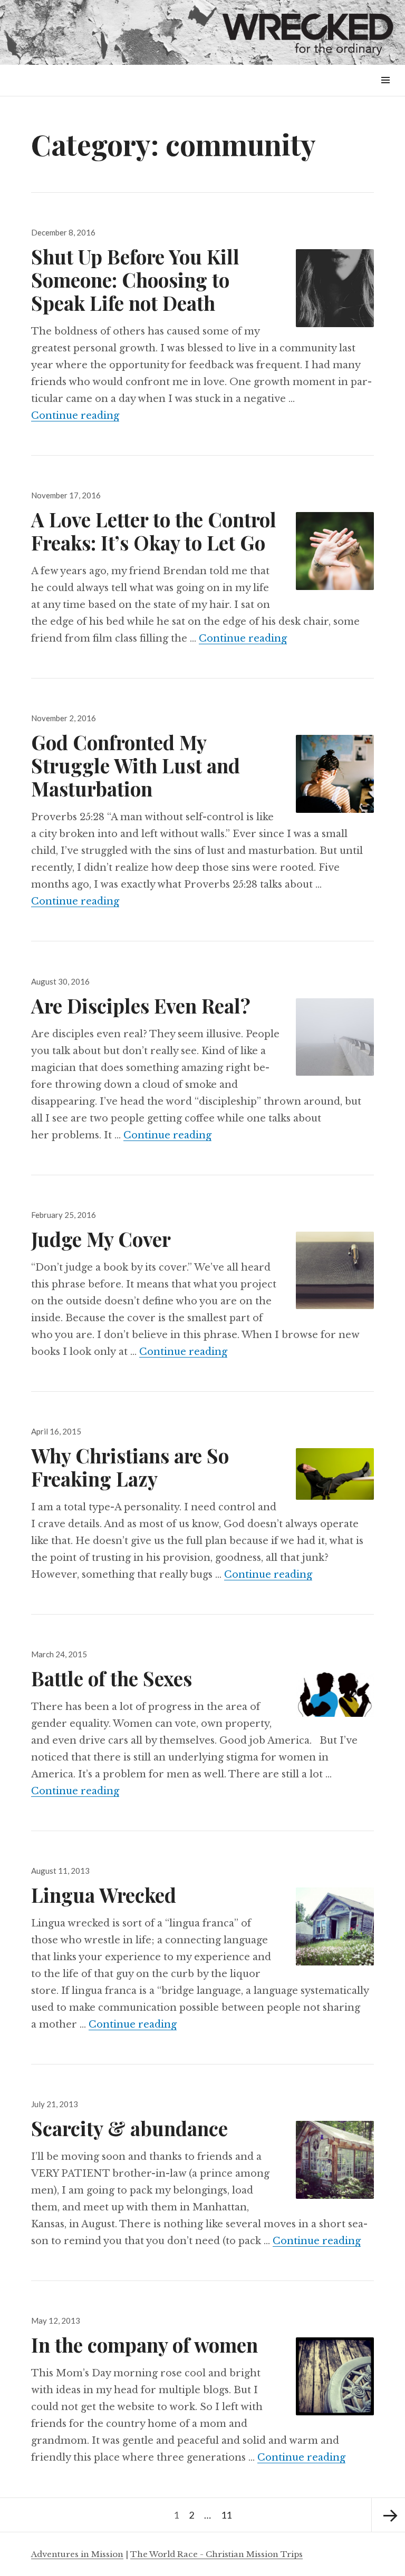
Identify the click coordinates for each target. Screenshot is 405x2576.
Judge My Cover (101, 1239)
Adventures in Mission (77, 2554)
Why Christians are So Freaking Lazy (130, 1467)
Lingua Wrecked (104, 1895)
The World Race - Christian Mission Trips (216, 2554)
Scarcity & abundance (129, 2128)
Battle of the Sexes (112, 1678)
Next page (388, 2515)
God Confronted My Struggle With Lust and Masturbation (136, 765)
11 (228, 2515)
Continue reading (75, 416)
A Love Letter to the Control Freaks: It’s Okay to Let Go (154, 531)
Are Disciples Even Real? (141, 1005)
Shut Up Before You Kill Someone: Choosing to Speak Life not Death (135, 279)
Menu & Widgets (385, 92)
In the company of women (144, 2344)
